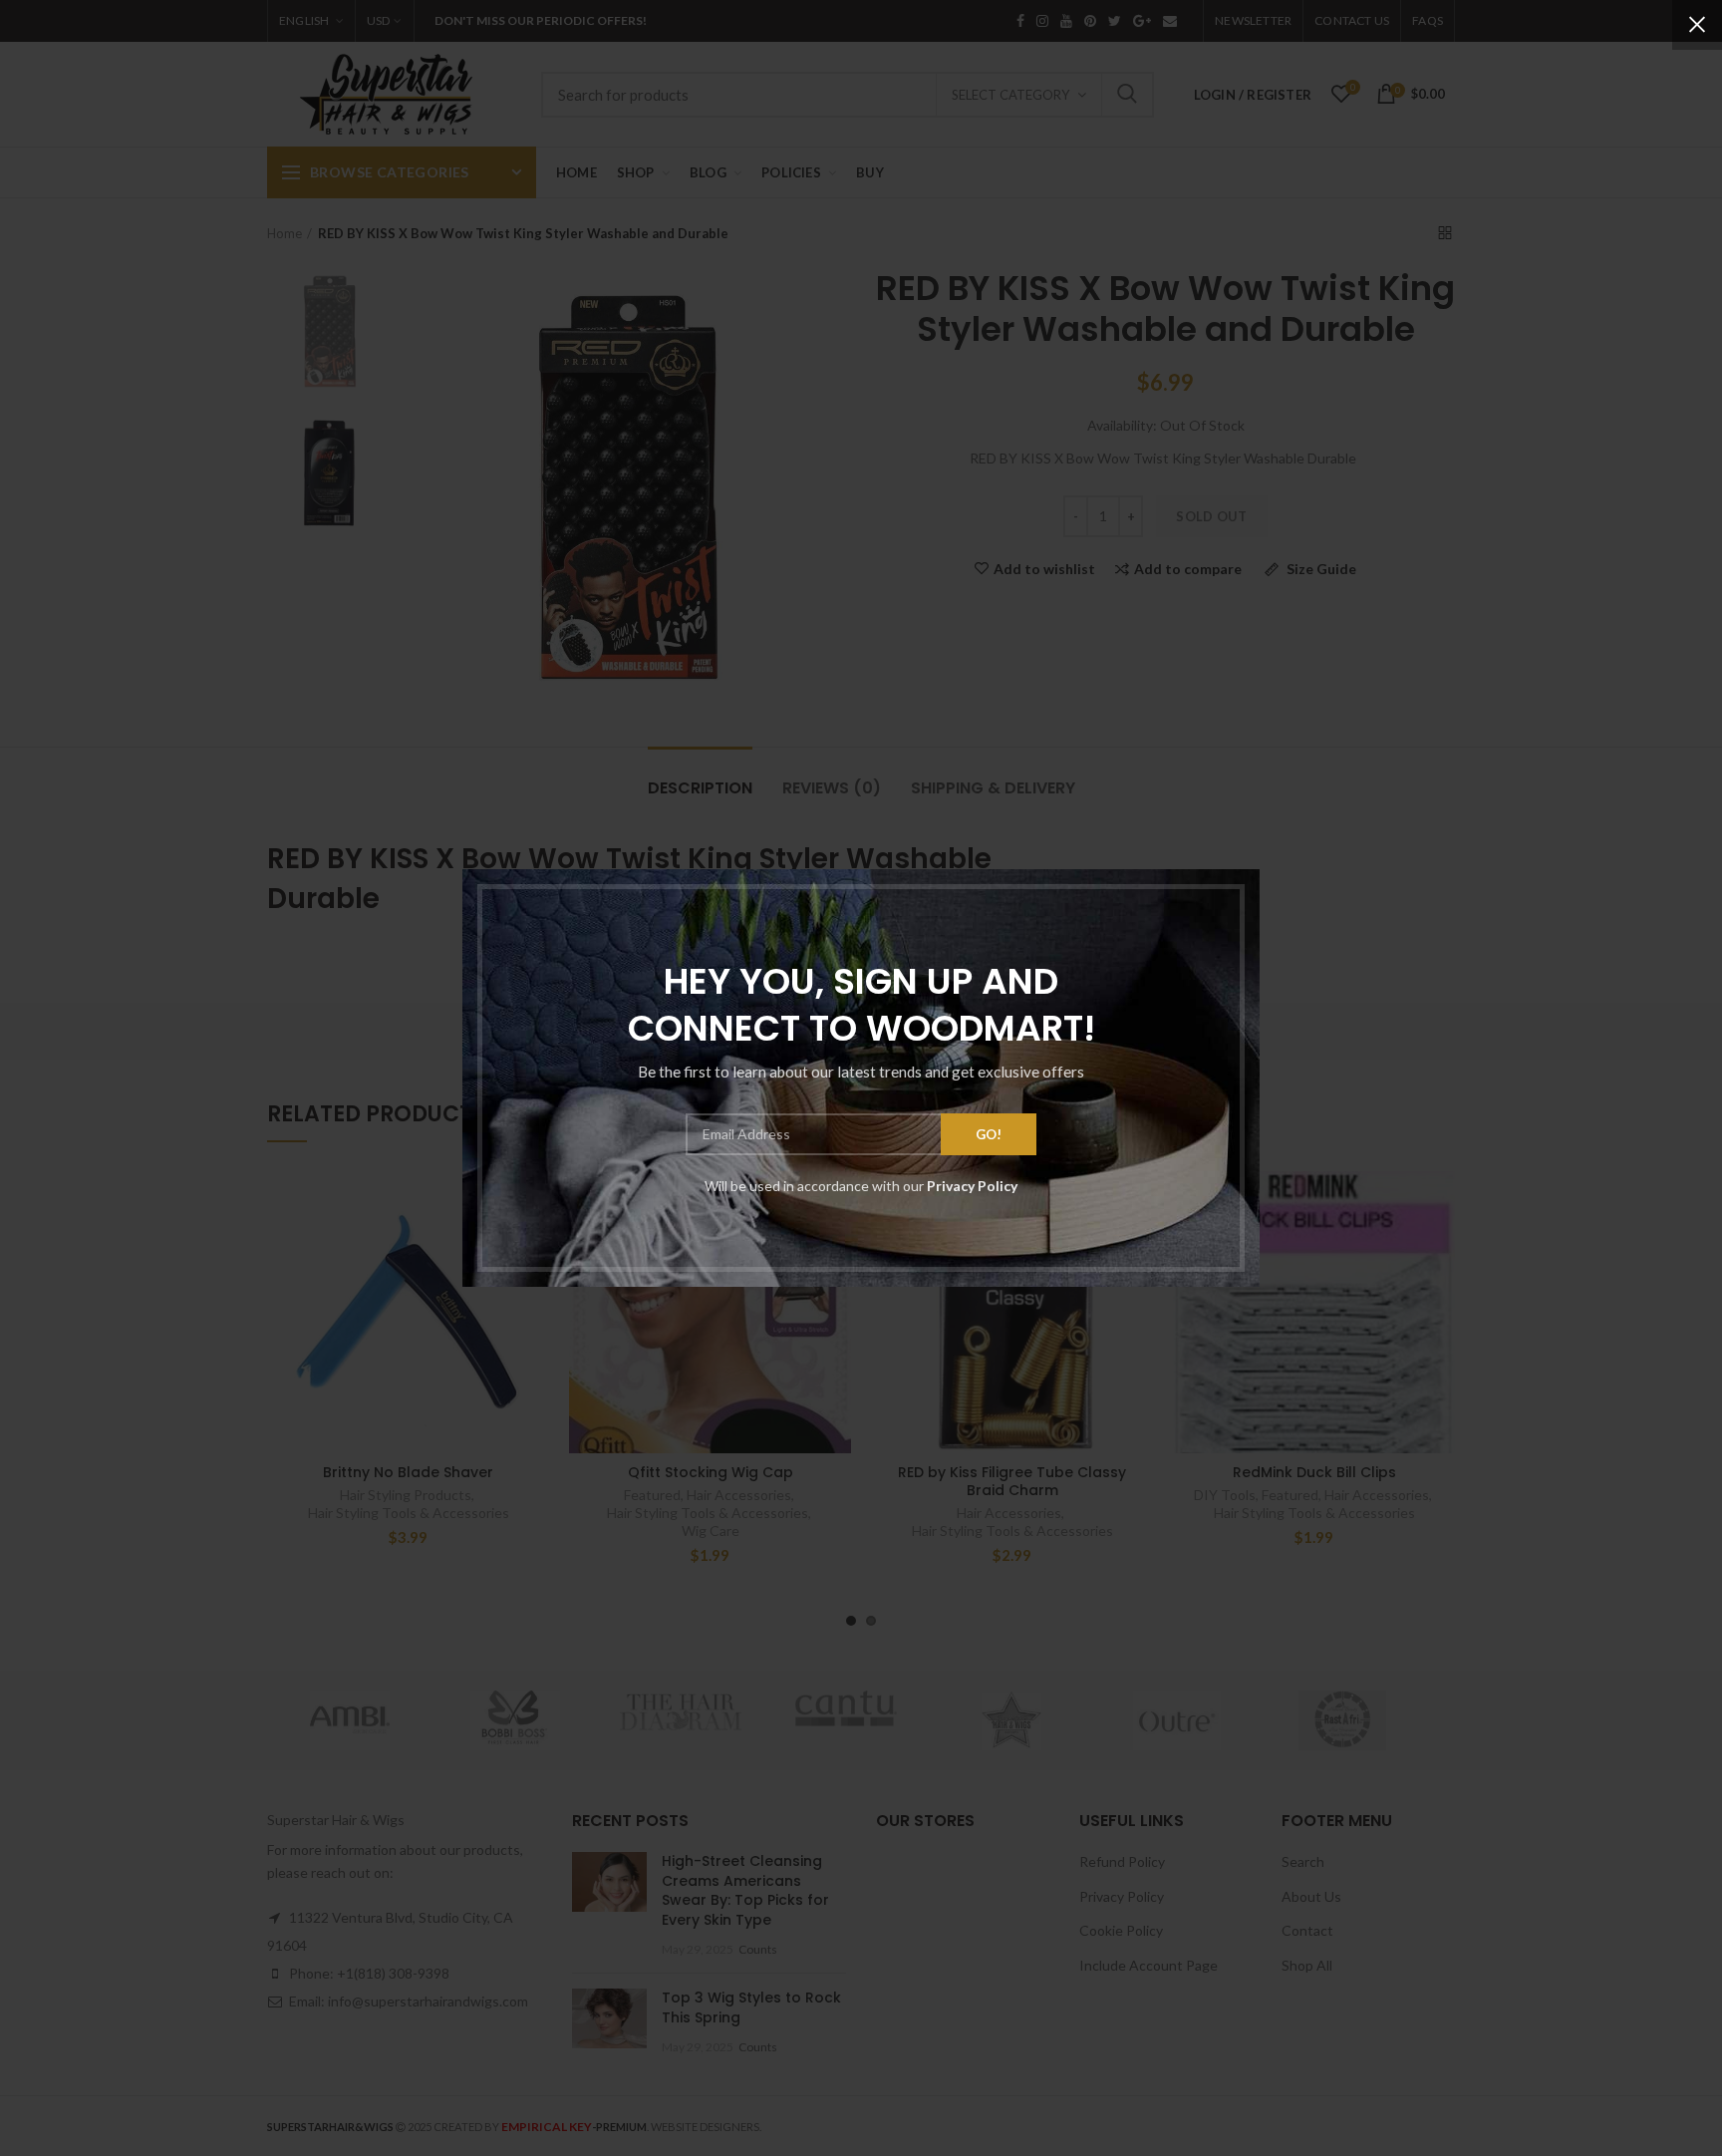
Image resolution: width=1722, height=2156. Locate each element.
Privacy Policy (972, 1186)
